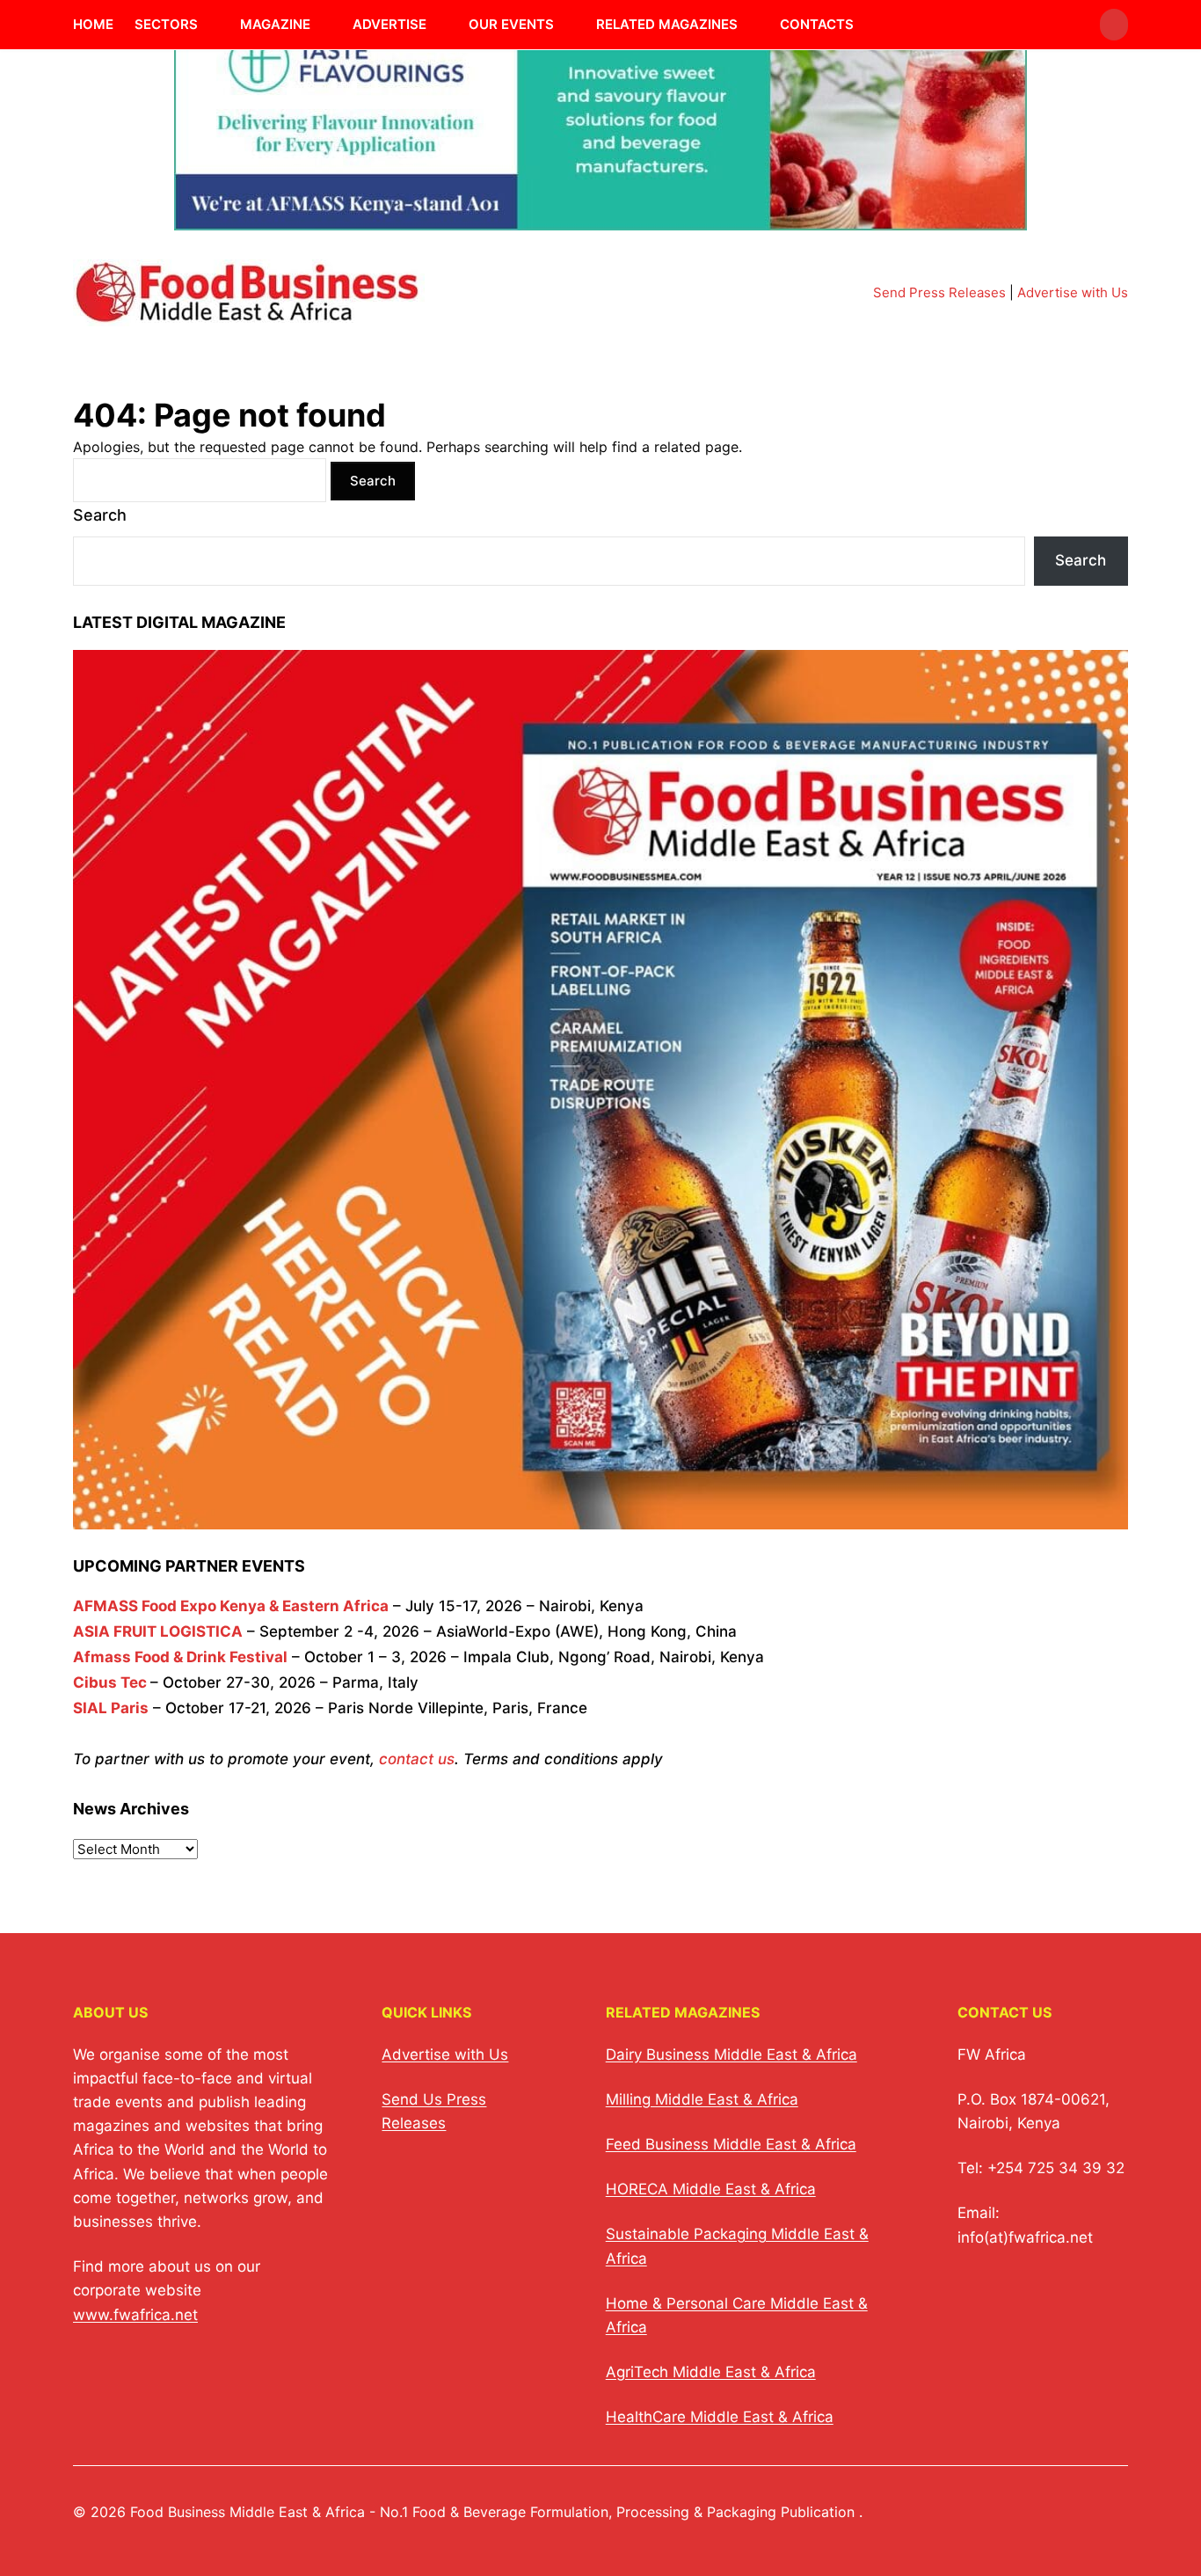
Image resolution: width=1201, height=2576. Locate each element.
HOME (93, 24)
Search (100, 515)
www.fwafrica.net (135, 2315)
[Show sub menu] (208, 25)
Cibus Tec (110, 1682)
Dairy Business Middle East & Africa (732, 2054)
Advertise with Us (1073, 292)
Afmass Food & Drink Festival (180, 1657)
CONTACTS (817, 24)
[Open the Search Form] (1114, 25)
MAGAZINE (275, 24)
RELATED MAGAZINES (667, 24)
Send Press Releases (939, 292)
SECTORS (166, 24)
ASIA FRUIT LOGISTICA (158, 1631)
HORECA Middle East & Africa (711, 2189)
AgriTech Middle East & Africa (711, 2372)
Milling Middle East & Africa (702, 2099)
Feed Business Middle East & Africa (731, 2144)
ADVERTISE (389, 24)
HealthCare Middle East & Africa (720, 2417)
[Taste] (600, 219)
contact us (417, 1759)
